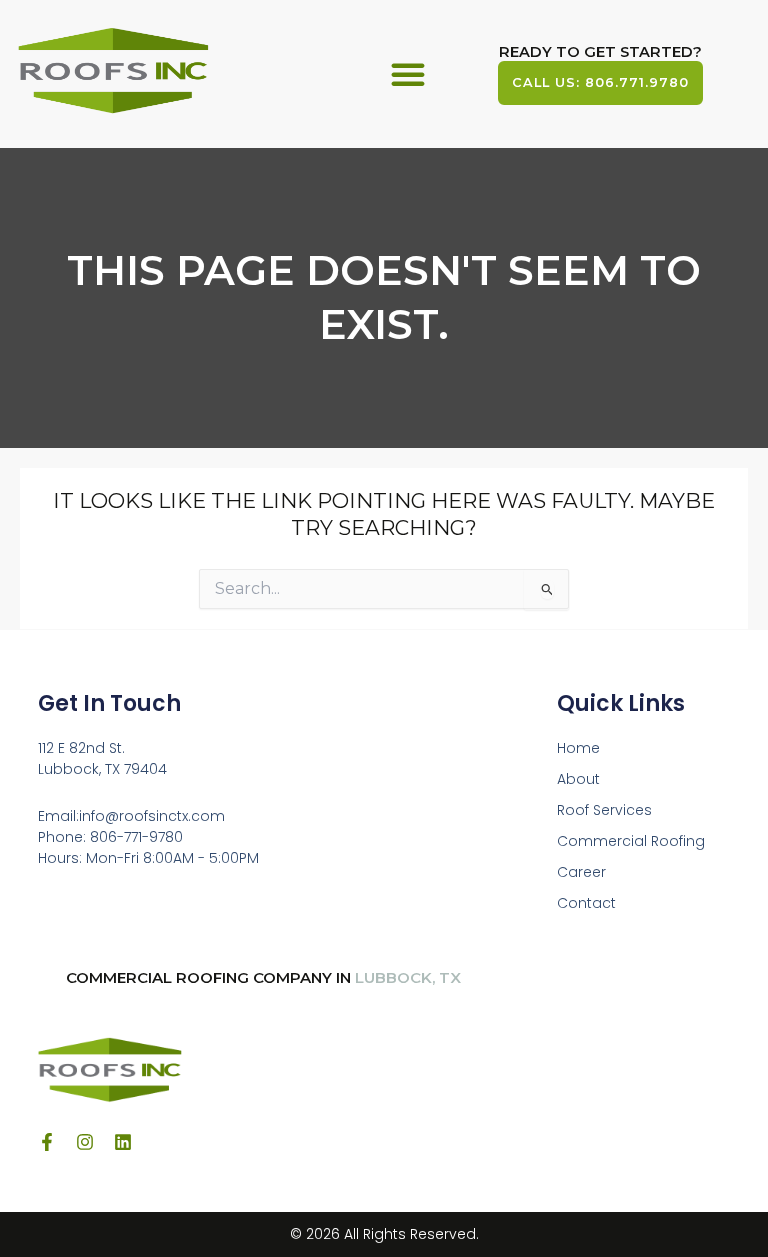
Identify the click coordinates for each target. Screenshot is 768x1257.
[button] (408, 74)
